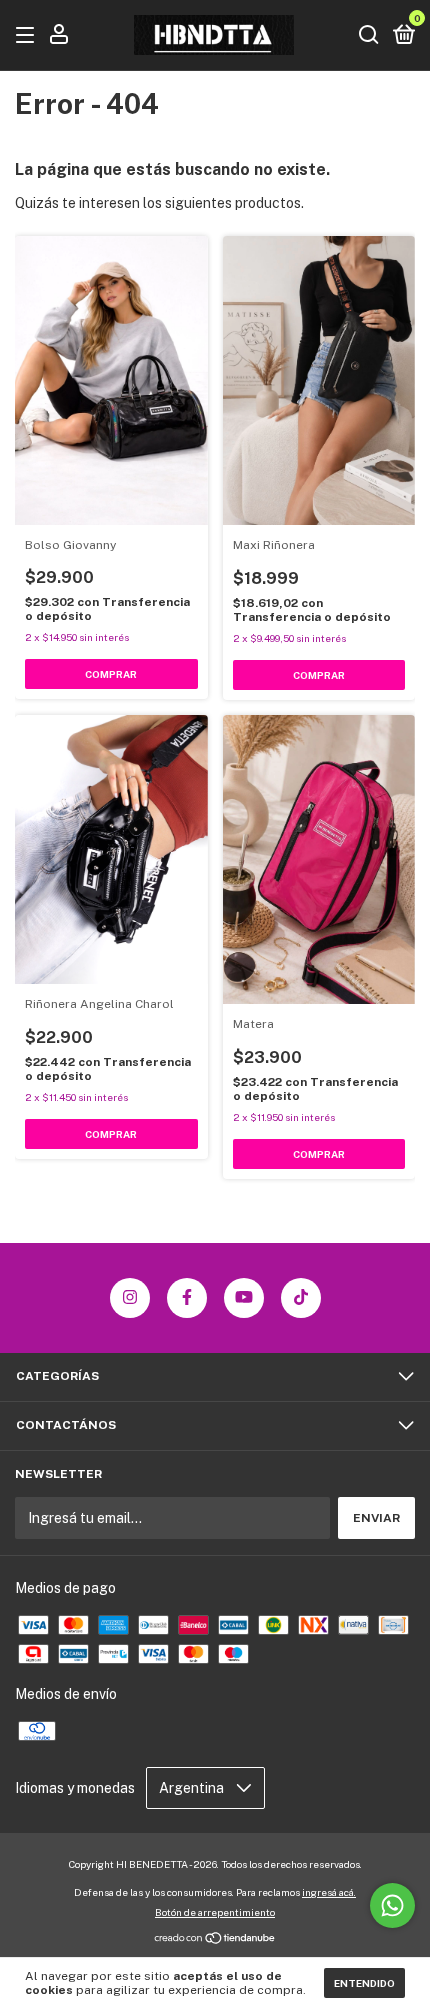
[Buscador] (369, 36)
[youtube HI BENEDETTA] (244, 1298)
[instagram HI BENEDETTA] (130, 1298)
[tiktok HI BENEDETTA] (301, 1298)
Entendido (364, 1983)
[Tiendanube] (215, 1940)
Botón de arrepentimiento (215, 1912)
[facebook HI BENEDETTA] (187, 1298)
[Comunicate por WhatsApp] (392, 1905)
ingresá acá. (329, 1892)
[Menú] (28, 36)
